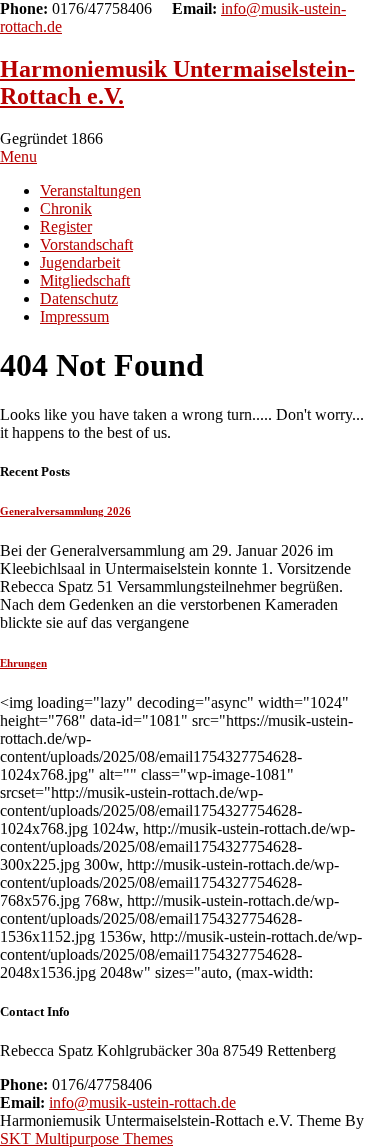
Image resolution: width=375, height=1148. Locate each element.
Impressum (74, 316)
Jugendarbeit (80, 262)
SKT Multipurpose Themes (86, 1138)
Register (66, 226)
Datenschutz (79, 298)
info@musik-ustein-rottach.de (142, 1102)
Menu (18, 156)
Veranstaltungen (90, 190)
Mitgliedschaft (85, 280)
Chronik (66, 208)
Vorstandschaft (86, 244)
